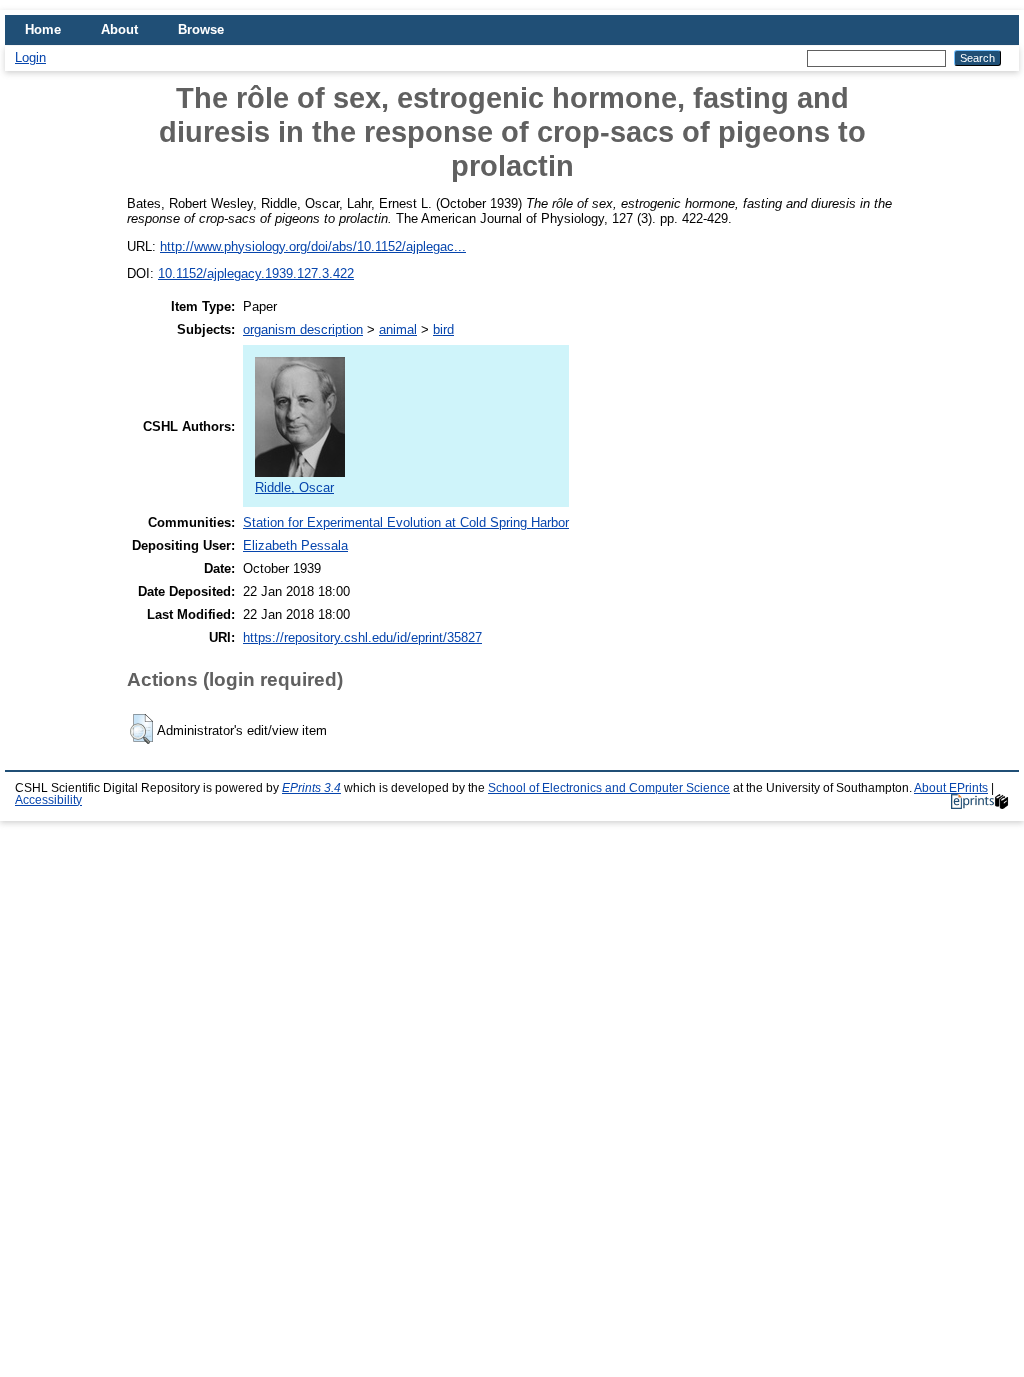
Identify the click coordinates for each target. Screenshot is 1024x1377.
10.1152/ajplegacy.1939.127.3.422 (256, 273)
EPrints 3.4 (311, 788)
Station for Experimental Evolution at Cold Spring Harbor (406, 522)
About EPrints (951, 788)
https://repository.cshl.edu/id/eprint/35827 (362, 637)
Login (30, 57)
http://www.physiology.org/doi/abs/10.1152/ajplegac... (313, 246)
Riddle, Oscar (294, 487)
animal (398, 329)
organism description (303, 329)
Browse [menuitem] (201, 29)
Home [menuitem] (43, 29)
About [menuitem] (119, 29)
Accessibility (48, 800)
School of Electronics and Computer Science (609, 788)
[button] (141, 729)
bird (443, 329)
